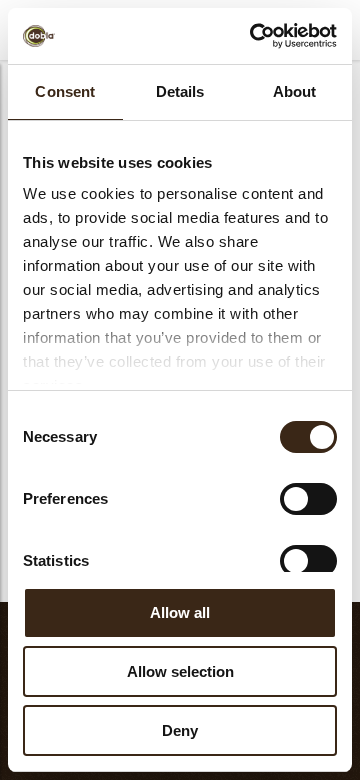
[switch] (308, 499)
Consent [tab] (65, 91)
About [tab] (295, 91)
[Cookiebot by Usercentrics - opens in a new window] (254, 36)
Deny (180, 730)
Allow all (180, 612)
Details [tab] (180, 91)
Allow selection (180, 671)
